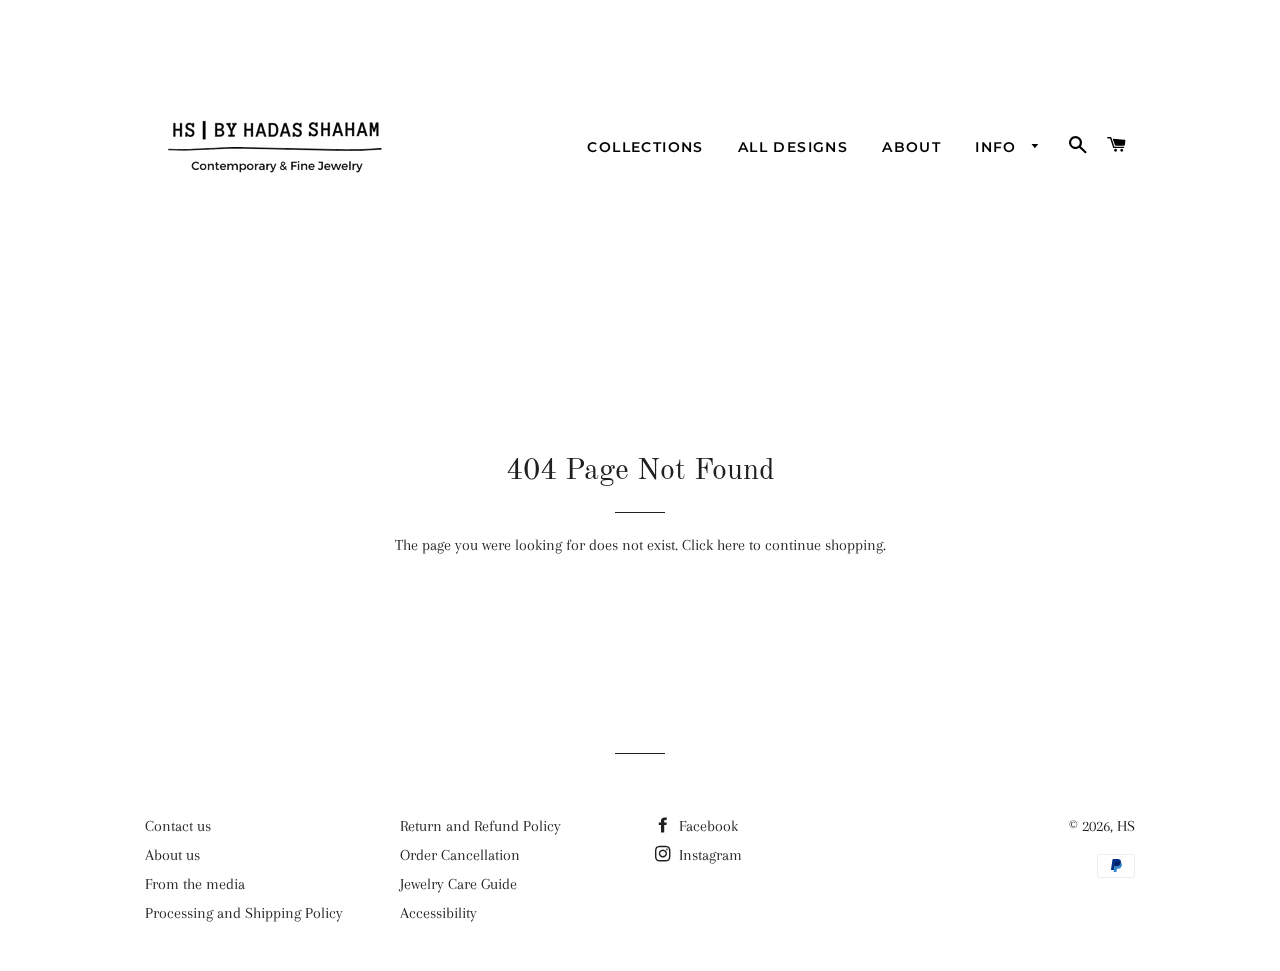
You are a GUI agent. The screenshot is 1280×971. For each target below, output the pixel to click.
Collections (645, 147)
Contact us (178, 826)
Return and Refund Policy (480, 826)
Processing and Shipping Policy (244, 913)
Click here (713, 545)
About (911, 147)
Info (998, 147)
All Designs (793, 147)
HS (1126, 826)
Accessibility (438, 913)
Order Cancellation (460, 855)
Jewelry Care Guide (458, 884)
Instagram (708, 855)
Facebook (706, 826)
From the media (195, 884)
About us (172, 855)
